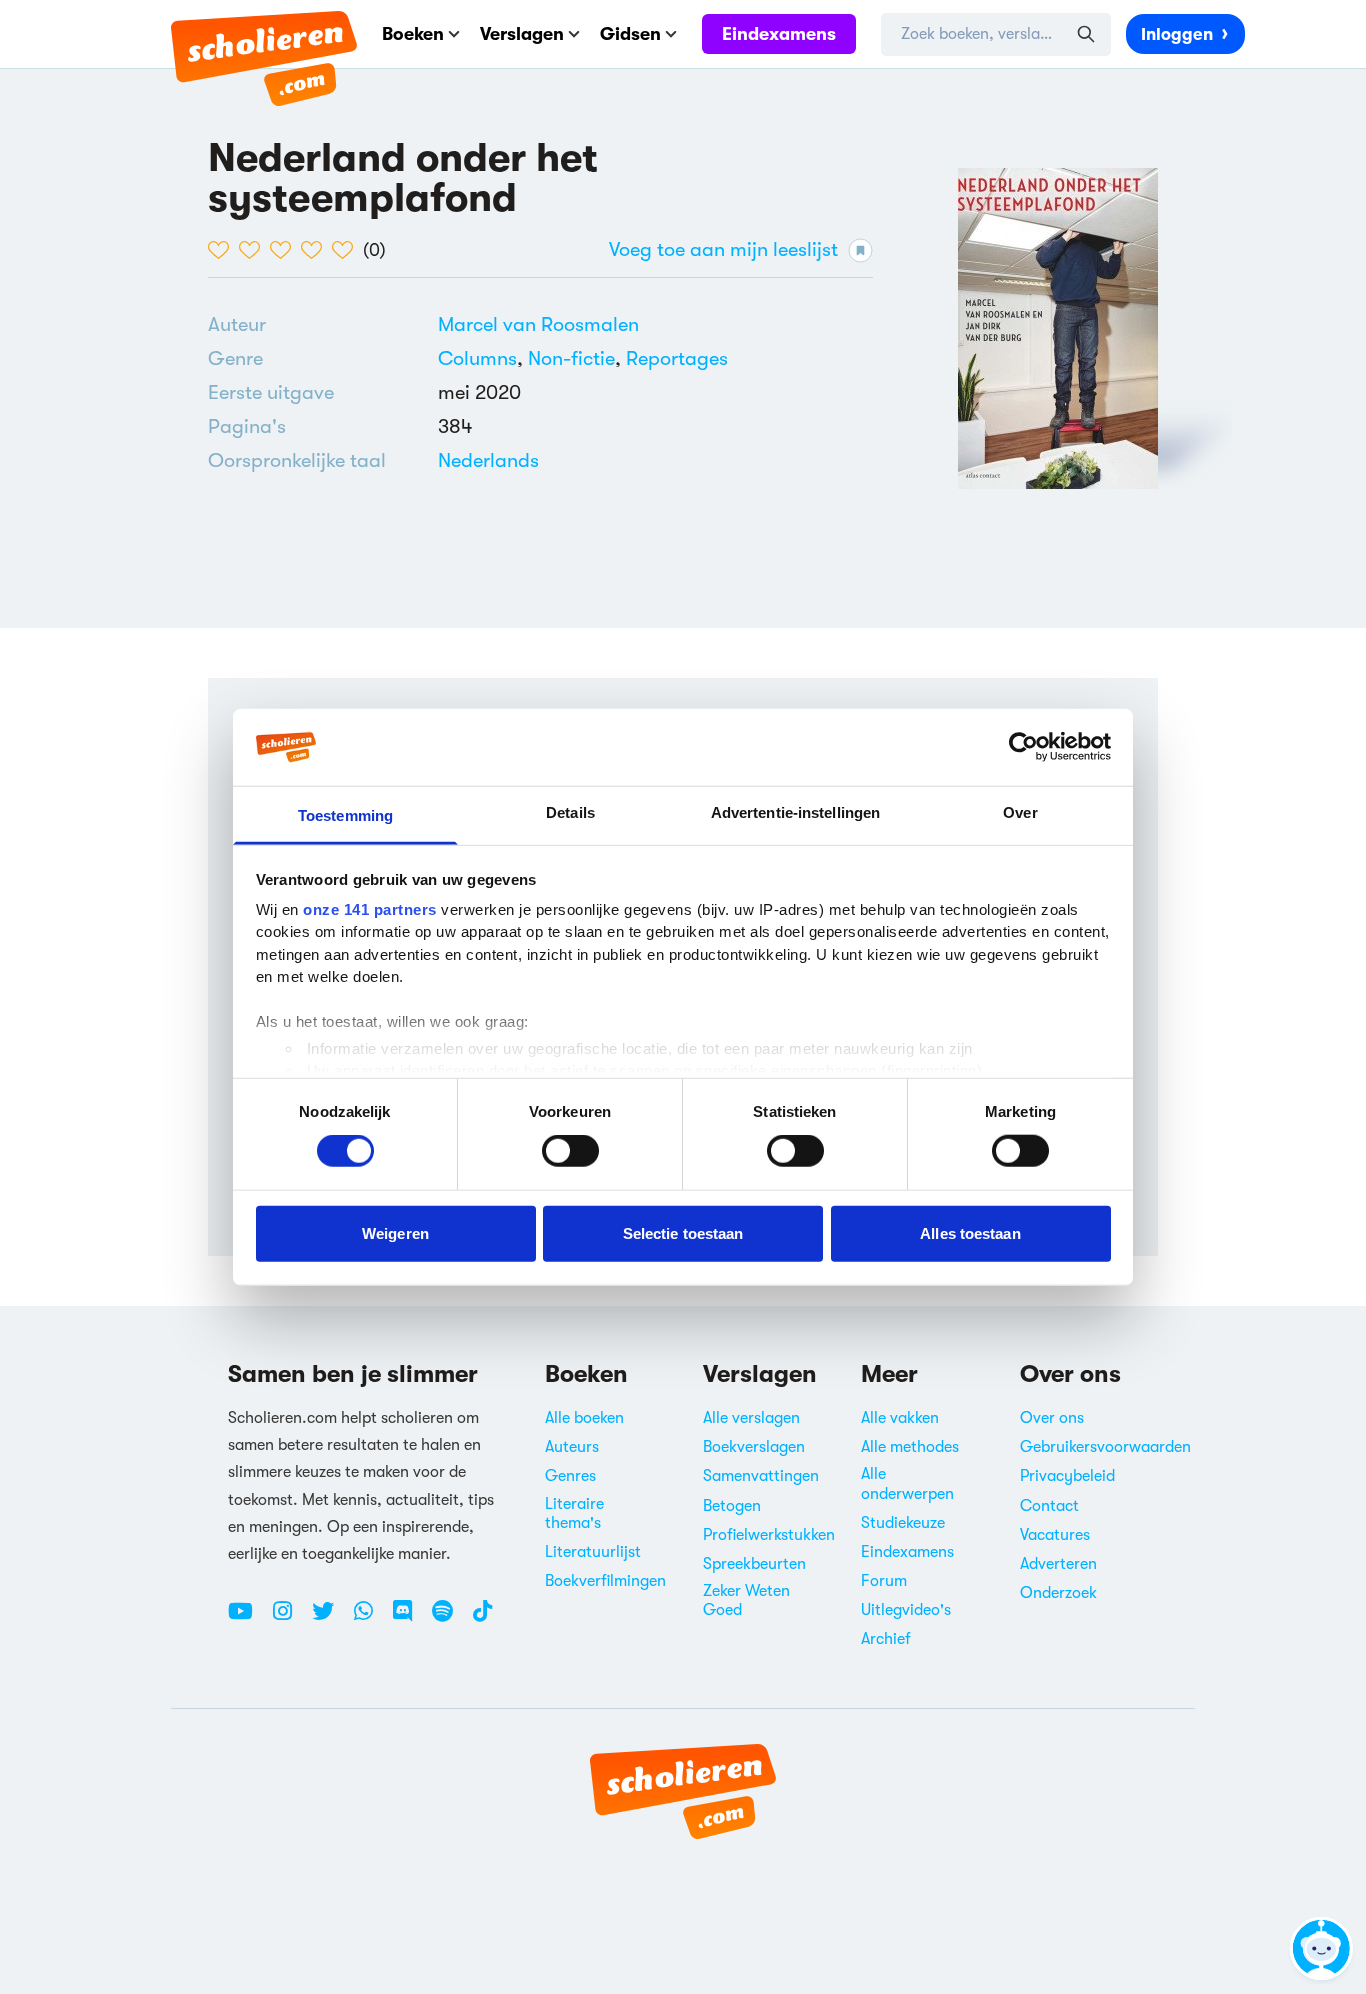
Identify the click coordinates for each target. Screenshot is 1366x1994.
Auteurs (572, 1447)
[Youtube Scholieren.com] (248, 1619)
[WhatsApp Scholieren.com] (371, 1619)
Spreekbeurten (754, 1564)
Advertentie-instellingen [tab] (795, 812)
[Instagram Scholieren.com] (290, 1619)
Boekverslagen (754, 1447)
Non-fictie (571, 358)
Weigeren (395, 1232)
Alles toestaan (970, 1232)
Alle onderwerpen (907, 1483)
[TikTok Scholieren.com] (482, 1619)
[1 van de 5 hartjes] (223, 250)
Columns (477, 358)
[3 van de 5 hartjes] (285, 250)
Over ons (1052, 1418)
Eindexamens (779, 34)
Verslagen (522, 34)
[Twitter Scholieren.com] (330, 1619)
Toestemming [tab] (345, 815)
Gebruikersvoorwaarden (1105, 1447)
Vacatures (1055, 1535)
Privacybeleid (1067, 1476)
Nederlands (488, 460)
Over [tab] (1020, 812)
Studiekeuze (903, 1523)
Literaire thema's (574, 1513)
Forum (884, 1581)
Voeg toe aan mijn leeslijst (723, 249)
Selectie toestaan (683, 1232)
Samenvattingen (761, 1476)
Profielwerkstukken (769, 1535)
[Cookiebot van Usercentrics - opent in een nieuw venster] (1023, 747)
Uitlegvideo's (906, 1610)
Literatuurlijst (593, 1552)
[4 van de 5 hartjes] (316, 250)
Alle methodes (910, 1447)
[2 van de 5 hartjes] (254, 250)
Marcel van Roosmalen (538, 324)
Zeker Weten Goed (746, 1600)
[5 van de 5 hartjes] (347, 250)
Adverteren (1058, 1564)
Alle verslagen (751, 1418)
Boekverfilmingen (605, 1581)
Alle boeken (584, 1418)
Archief (886, 1639)
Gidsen (630, 34)
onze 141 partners (370, 909)
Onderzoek (1058, 1593)
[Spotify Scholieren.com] (450, 1619)
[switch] (570, 1151)
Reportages (677, 358)
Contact (1049, 1506)
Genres (570, 1476)
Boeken (413, 34)
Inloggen (1177, 34)
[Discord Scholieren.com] (410, 1619)
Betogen (732, 1506)
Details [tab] (570, 812)
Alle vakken (900, 1418)
